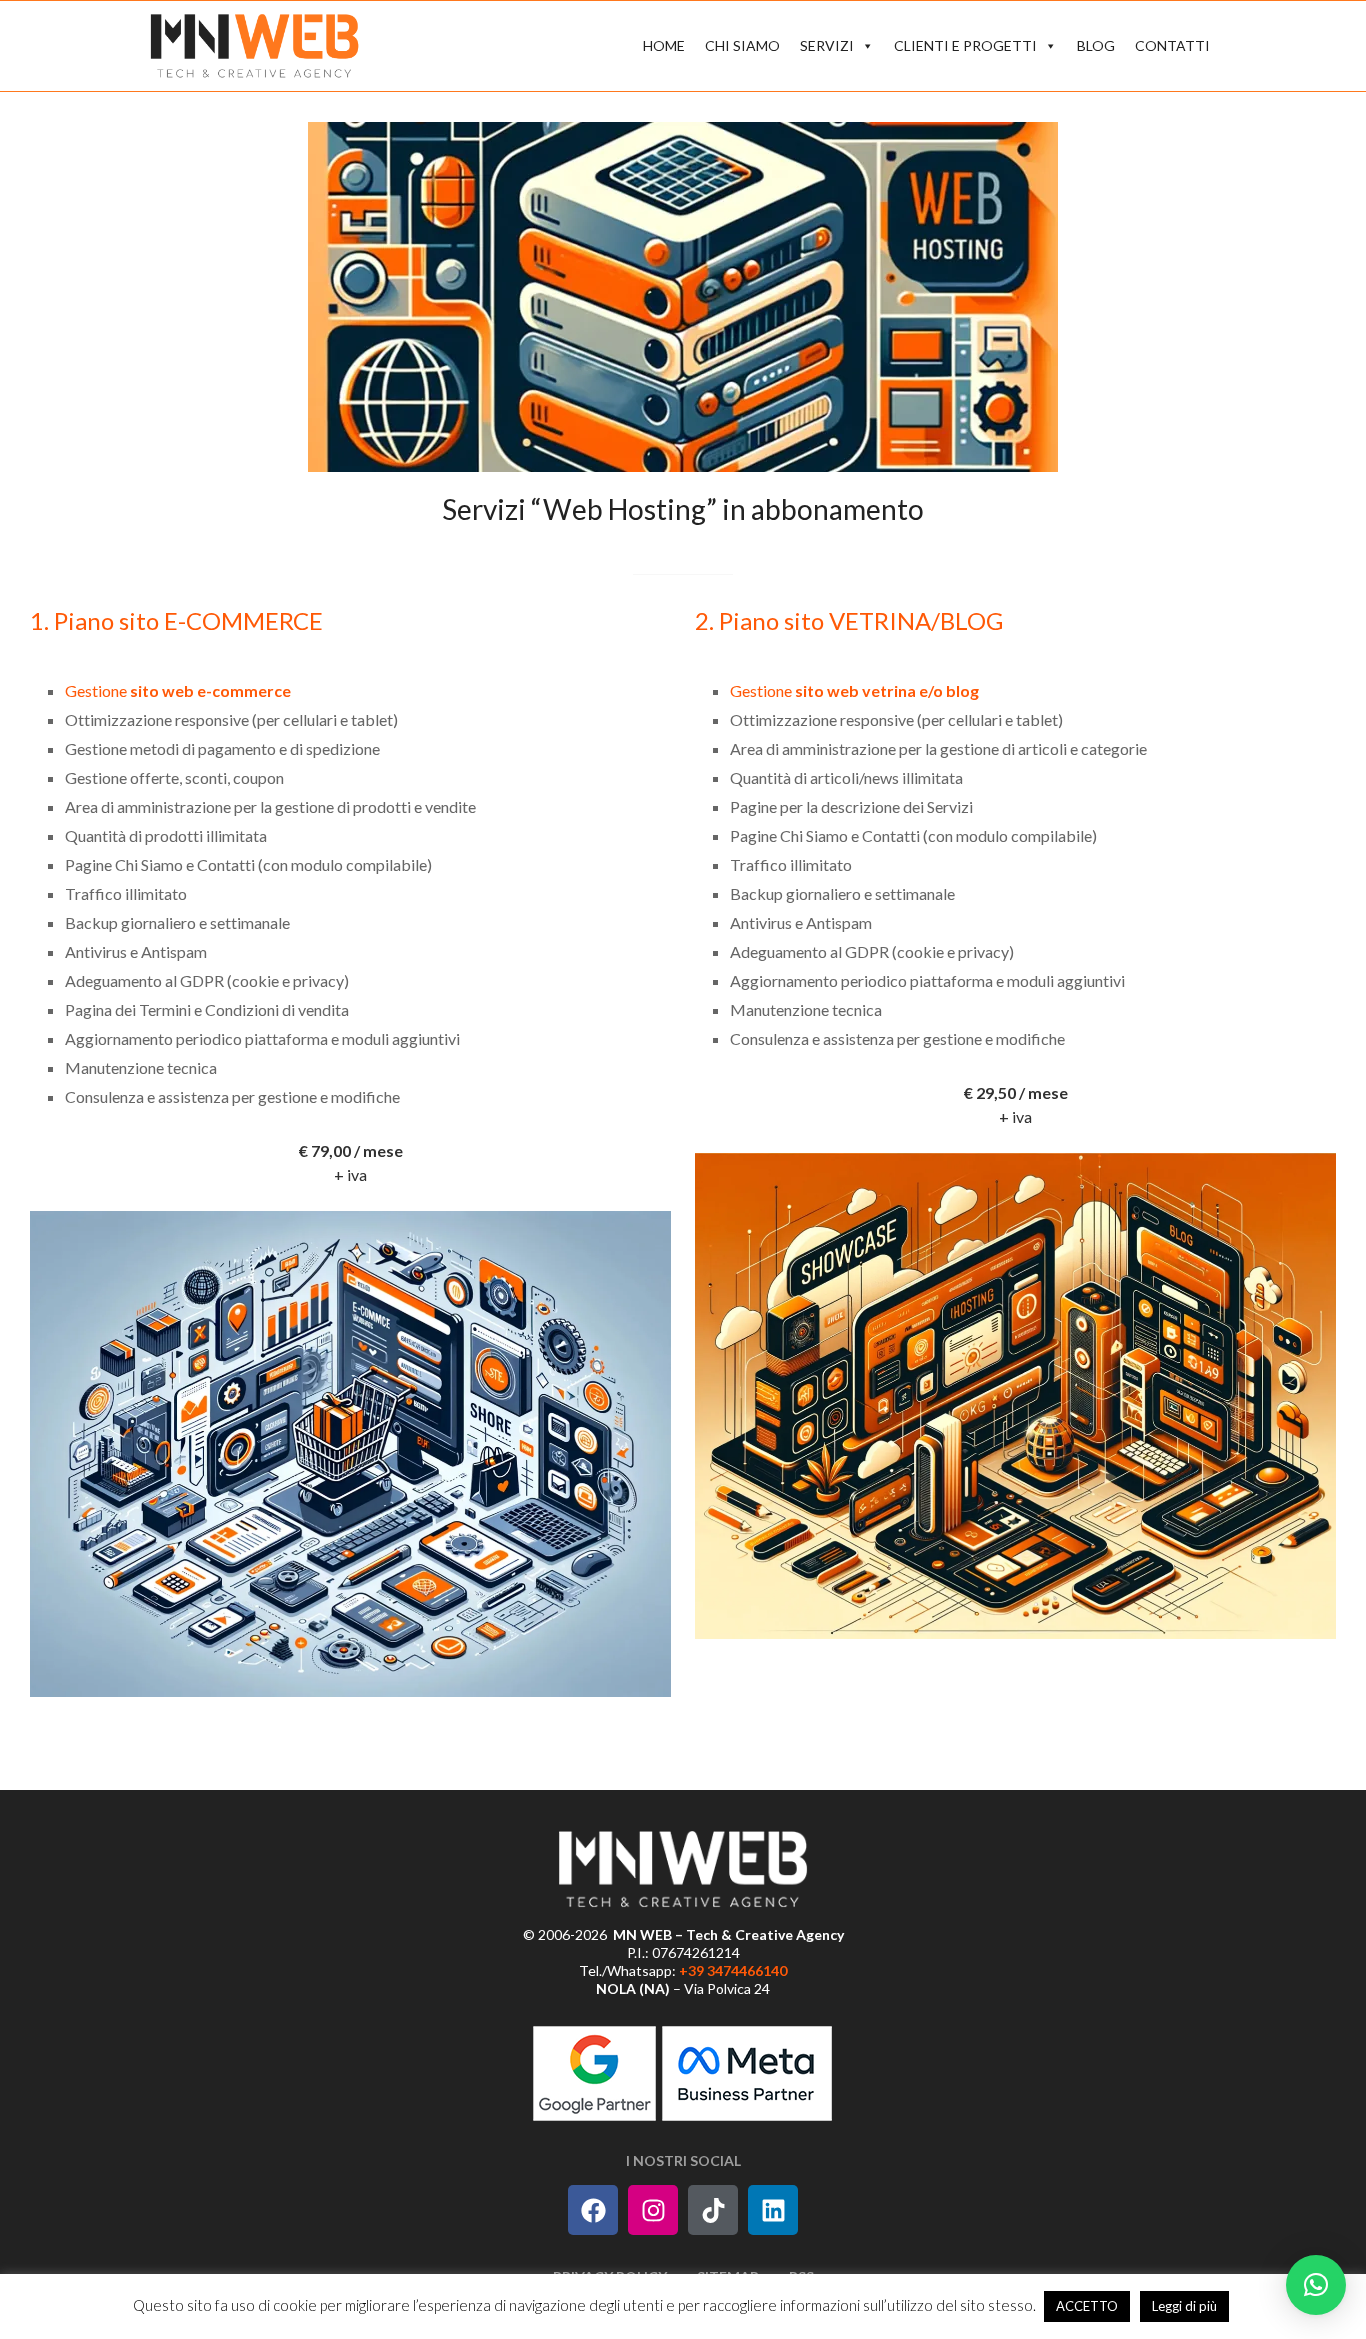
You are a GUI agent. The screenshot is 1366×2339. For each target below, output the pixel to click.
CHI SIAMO (742, 45)
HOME (664, 45)
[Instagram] (653, 2210)
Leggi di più (1184, 2306)
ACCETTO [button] (1087, 2306)
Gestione (178, 690)
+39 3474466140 (733, 1970)
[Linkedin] (773, 2210)
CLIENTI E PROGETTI (965, 45)
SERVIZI (827, 45)
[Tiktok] (713, 2210)
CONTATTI (1172, 45)
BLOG (1096, 45)
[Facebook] (593, 2210)
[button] (1316, 2285)
